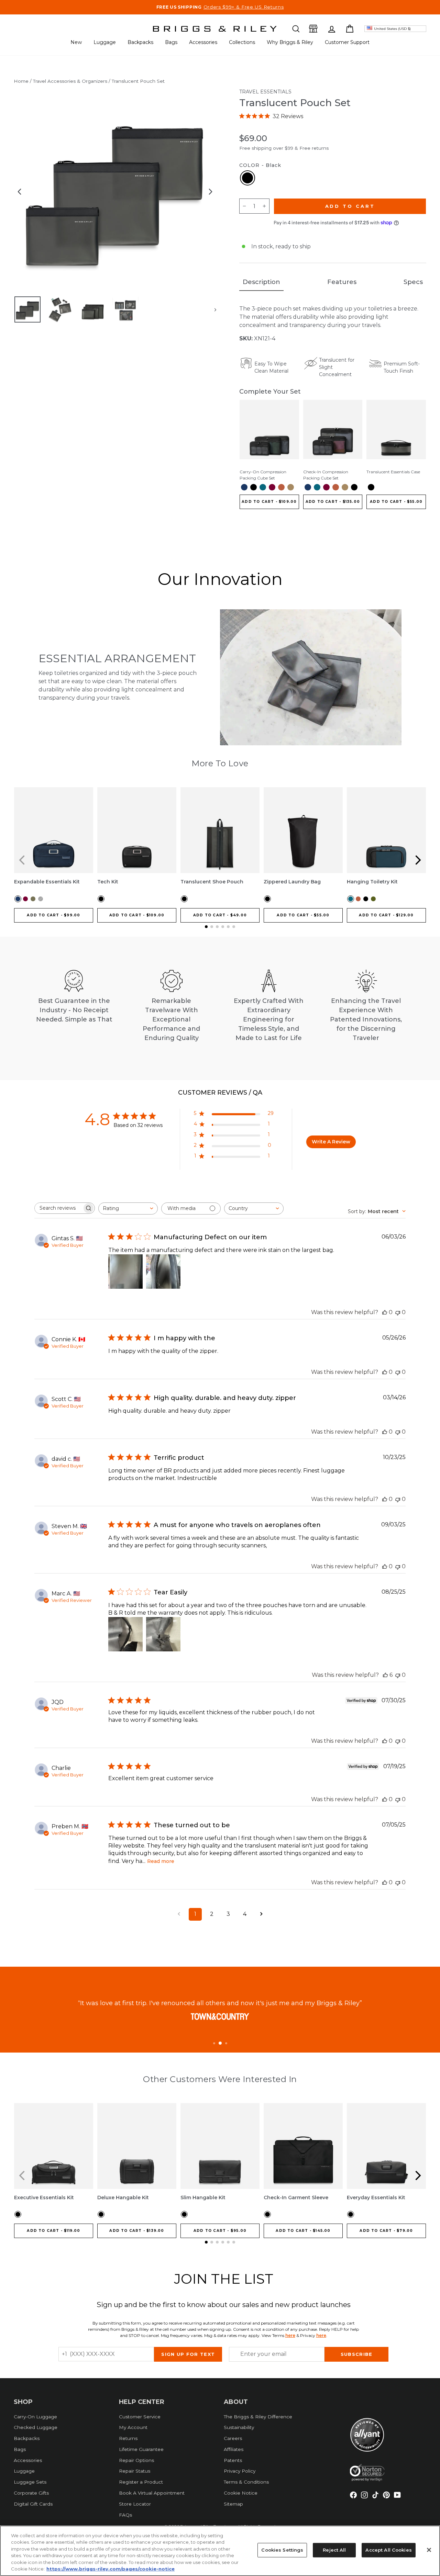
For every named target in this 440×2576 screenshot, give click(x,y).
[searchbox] (58, 1208)
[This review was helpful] (385, 1675)
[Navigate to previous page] (179, 1914)
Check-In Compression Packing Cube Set (326, 475)
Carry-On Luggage (35, 2417)
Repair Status (135, 2471)
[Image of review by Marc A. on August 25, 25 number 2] (163, 1634)
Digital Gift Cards (33, 2504)
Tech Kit (108, 882)
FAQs (125, 2515)
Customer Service (140, 2417)
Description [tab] (261, 282)
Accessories (203, 42)
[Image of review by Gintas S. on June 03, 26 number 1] (125, 1272)
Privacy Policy (240, 2471)
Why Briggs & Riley (290, 42)
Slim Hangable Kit (203, 2197)
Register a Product (141, 2482)
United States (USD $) (392, 29)
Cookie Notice (241, 2493)
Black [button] (247, 178)
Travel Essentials (265, 92)
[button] (296, 29)
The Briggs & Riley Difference (258, 2417)
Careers (233, 2438)
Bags (171, 42)
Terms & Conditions (246, 2482)
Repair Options (136, 2460)
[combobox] (128, 1208)
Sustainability (239, 2427)
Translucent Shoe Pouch (212, 882)
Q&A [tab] (255, 1093)
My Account (133, 2427)
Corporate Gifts (31, 2493)
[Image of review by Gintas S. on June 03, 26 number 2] (163, 1272)
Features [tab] (342, 282)
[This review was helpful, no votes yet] (385, 1312)
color (260, 165)
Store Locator (135, 2504)
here (290, 2335)
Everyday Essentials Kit (376, 2197)
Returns (128, 2438)
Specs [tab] (413, 282)
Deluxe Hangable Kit (123, 2197)
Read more (161, 1861)
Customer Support (347, 42)
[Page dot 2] (220, 2043)
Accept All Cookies (388, 2550)
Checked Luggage (36, 2427)
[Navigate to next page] (261, 1914)
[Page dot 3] (226, 2043)
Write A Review (331, 1142)
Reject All (334, 2550)
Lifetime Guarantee (141, 2449)
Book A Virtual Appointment (152, 2493)
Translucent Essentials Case (393, 472)
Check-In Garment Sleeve (296, 2197)
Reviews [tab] (213, 1093)
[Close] (429, 2550)
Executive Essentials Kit (44, 2197)
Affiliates (234, 2449)
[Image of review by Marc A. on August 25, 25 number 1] (125, 1634)
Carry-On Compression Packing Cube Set (263, 475)
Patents (233, 2460)
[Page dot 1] (214, 2043)
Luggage (105, 42)
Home (21, 81)
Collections (242, 42)
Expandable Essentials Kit (47, 882)
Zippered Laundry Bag (292, 882)
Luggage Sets (30, 2482)
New (76, 42)
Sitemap (233, 2504)
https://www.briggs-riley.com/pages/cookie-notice (111, 2569)
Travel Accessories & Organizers (70, 81)
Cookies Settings (282, 2550)
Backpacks (140, 42)
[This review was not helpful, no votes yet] (398, 1312)
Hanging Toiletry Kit (372, 882)
